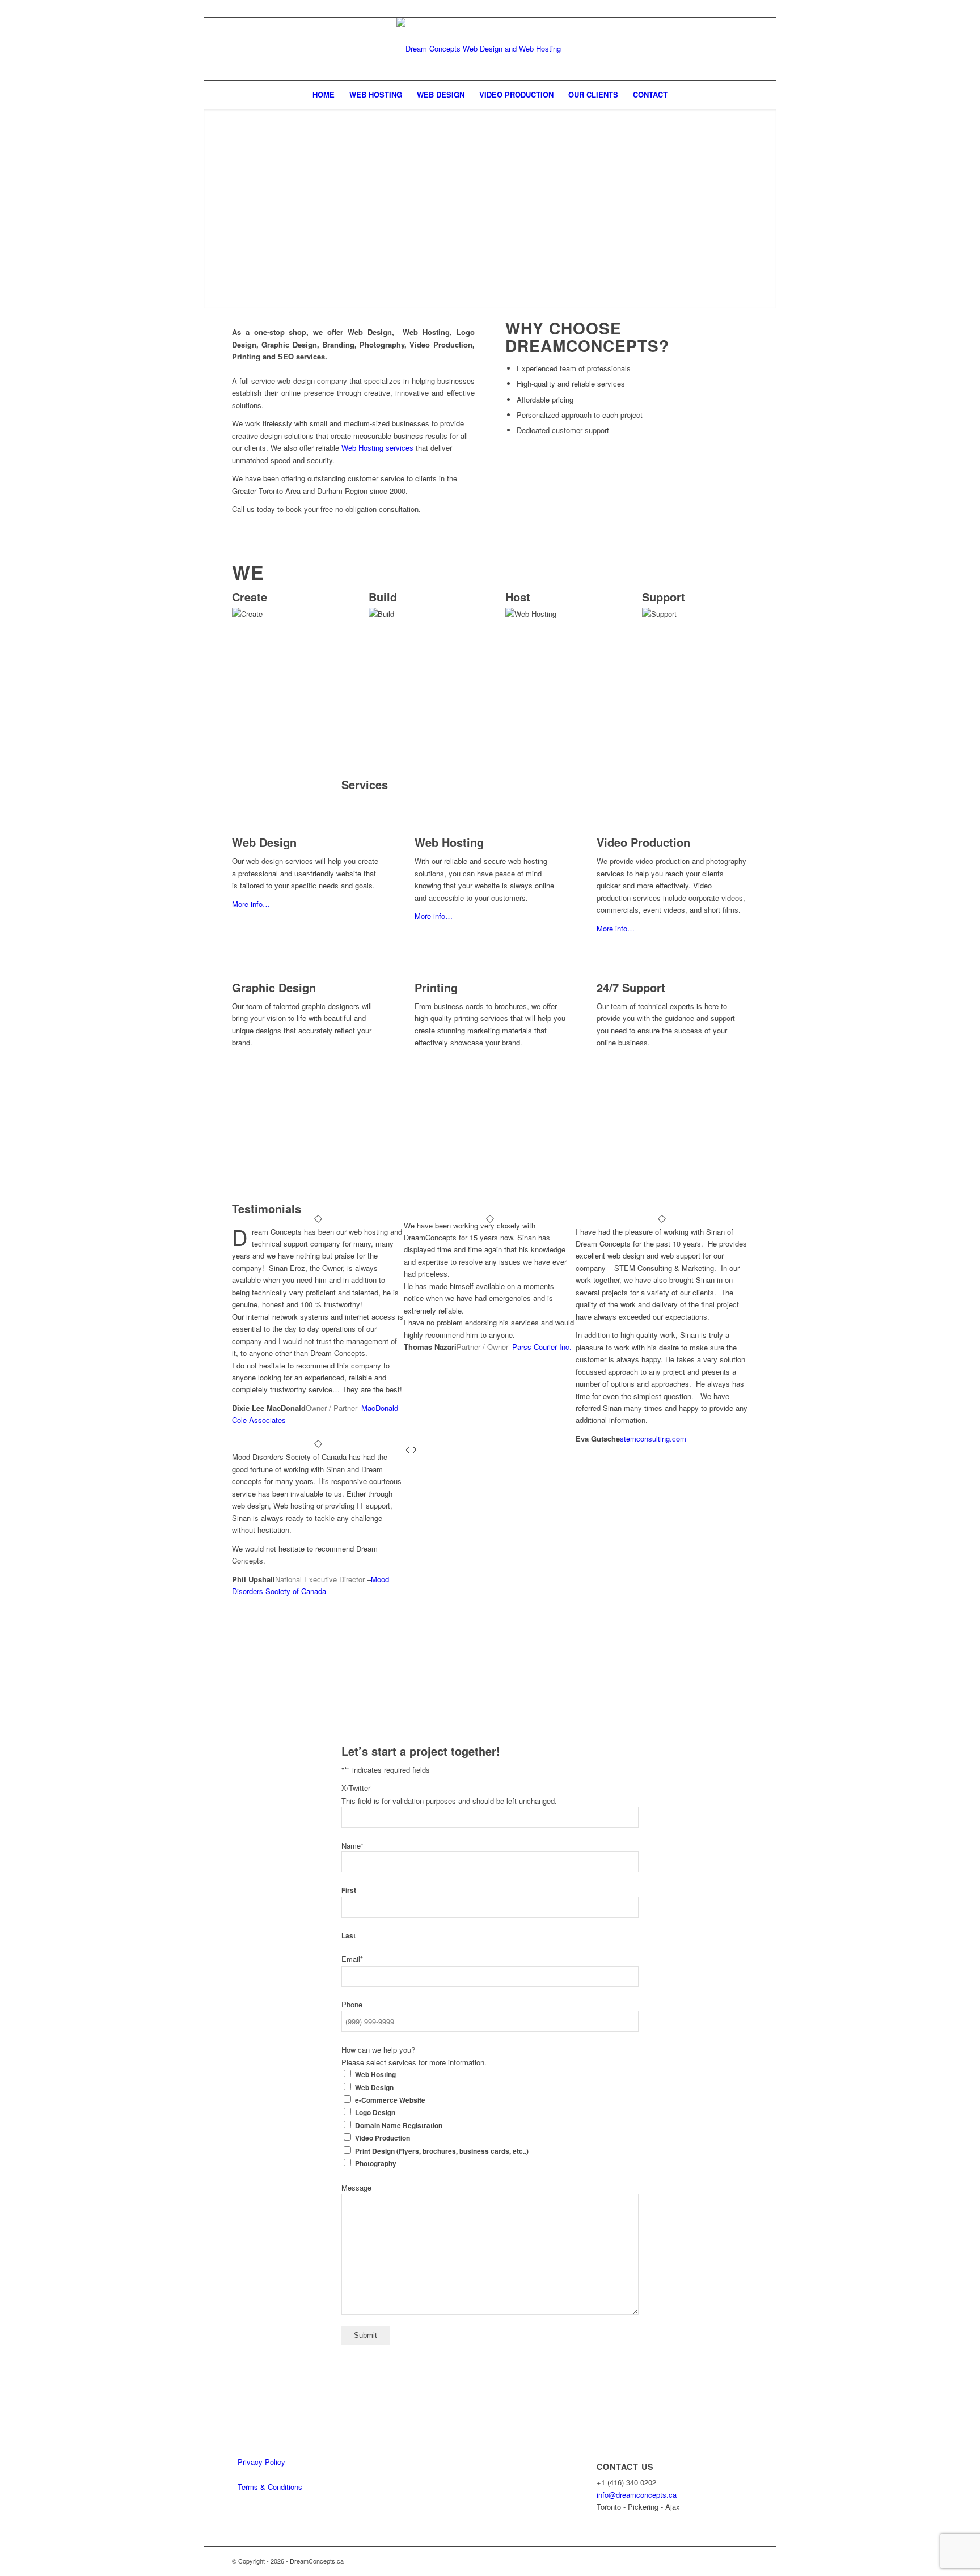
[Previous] (407, 1450)
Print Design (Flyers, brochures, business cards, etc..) (442, 2151)
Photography (376, 2164)
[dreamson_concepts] (490, 49)
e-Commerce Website (390, 2100)
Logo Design (375, 2113)
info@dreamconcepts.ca (637, 2495)
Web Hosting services (376, 448)
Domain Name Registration (399, 2126)
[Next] (415, 1450)
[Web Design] (235, 830)
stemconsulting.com (653, 1439)
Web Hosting (449, 842)
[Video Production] (599, 830)
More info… (251, 904)
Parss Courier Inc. (542, 1347)
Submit (366, 2335)
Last (349, 1936)
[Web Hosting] (417, 830)
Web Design (264, 842)
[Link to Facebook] (740, 9)
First (349, 1890)
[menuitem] (324, 95)
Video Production (643, 842)
